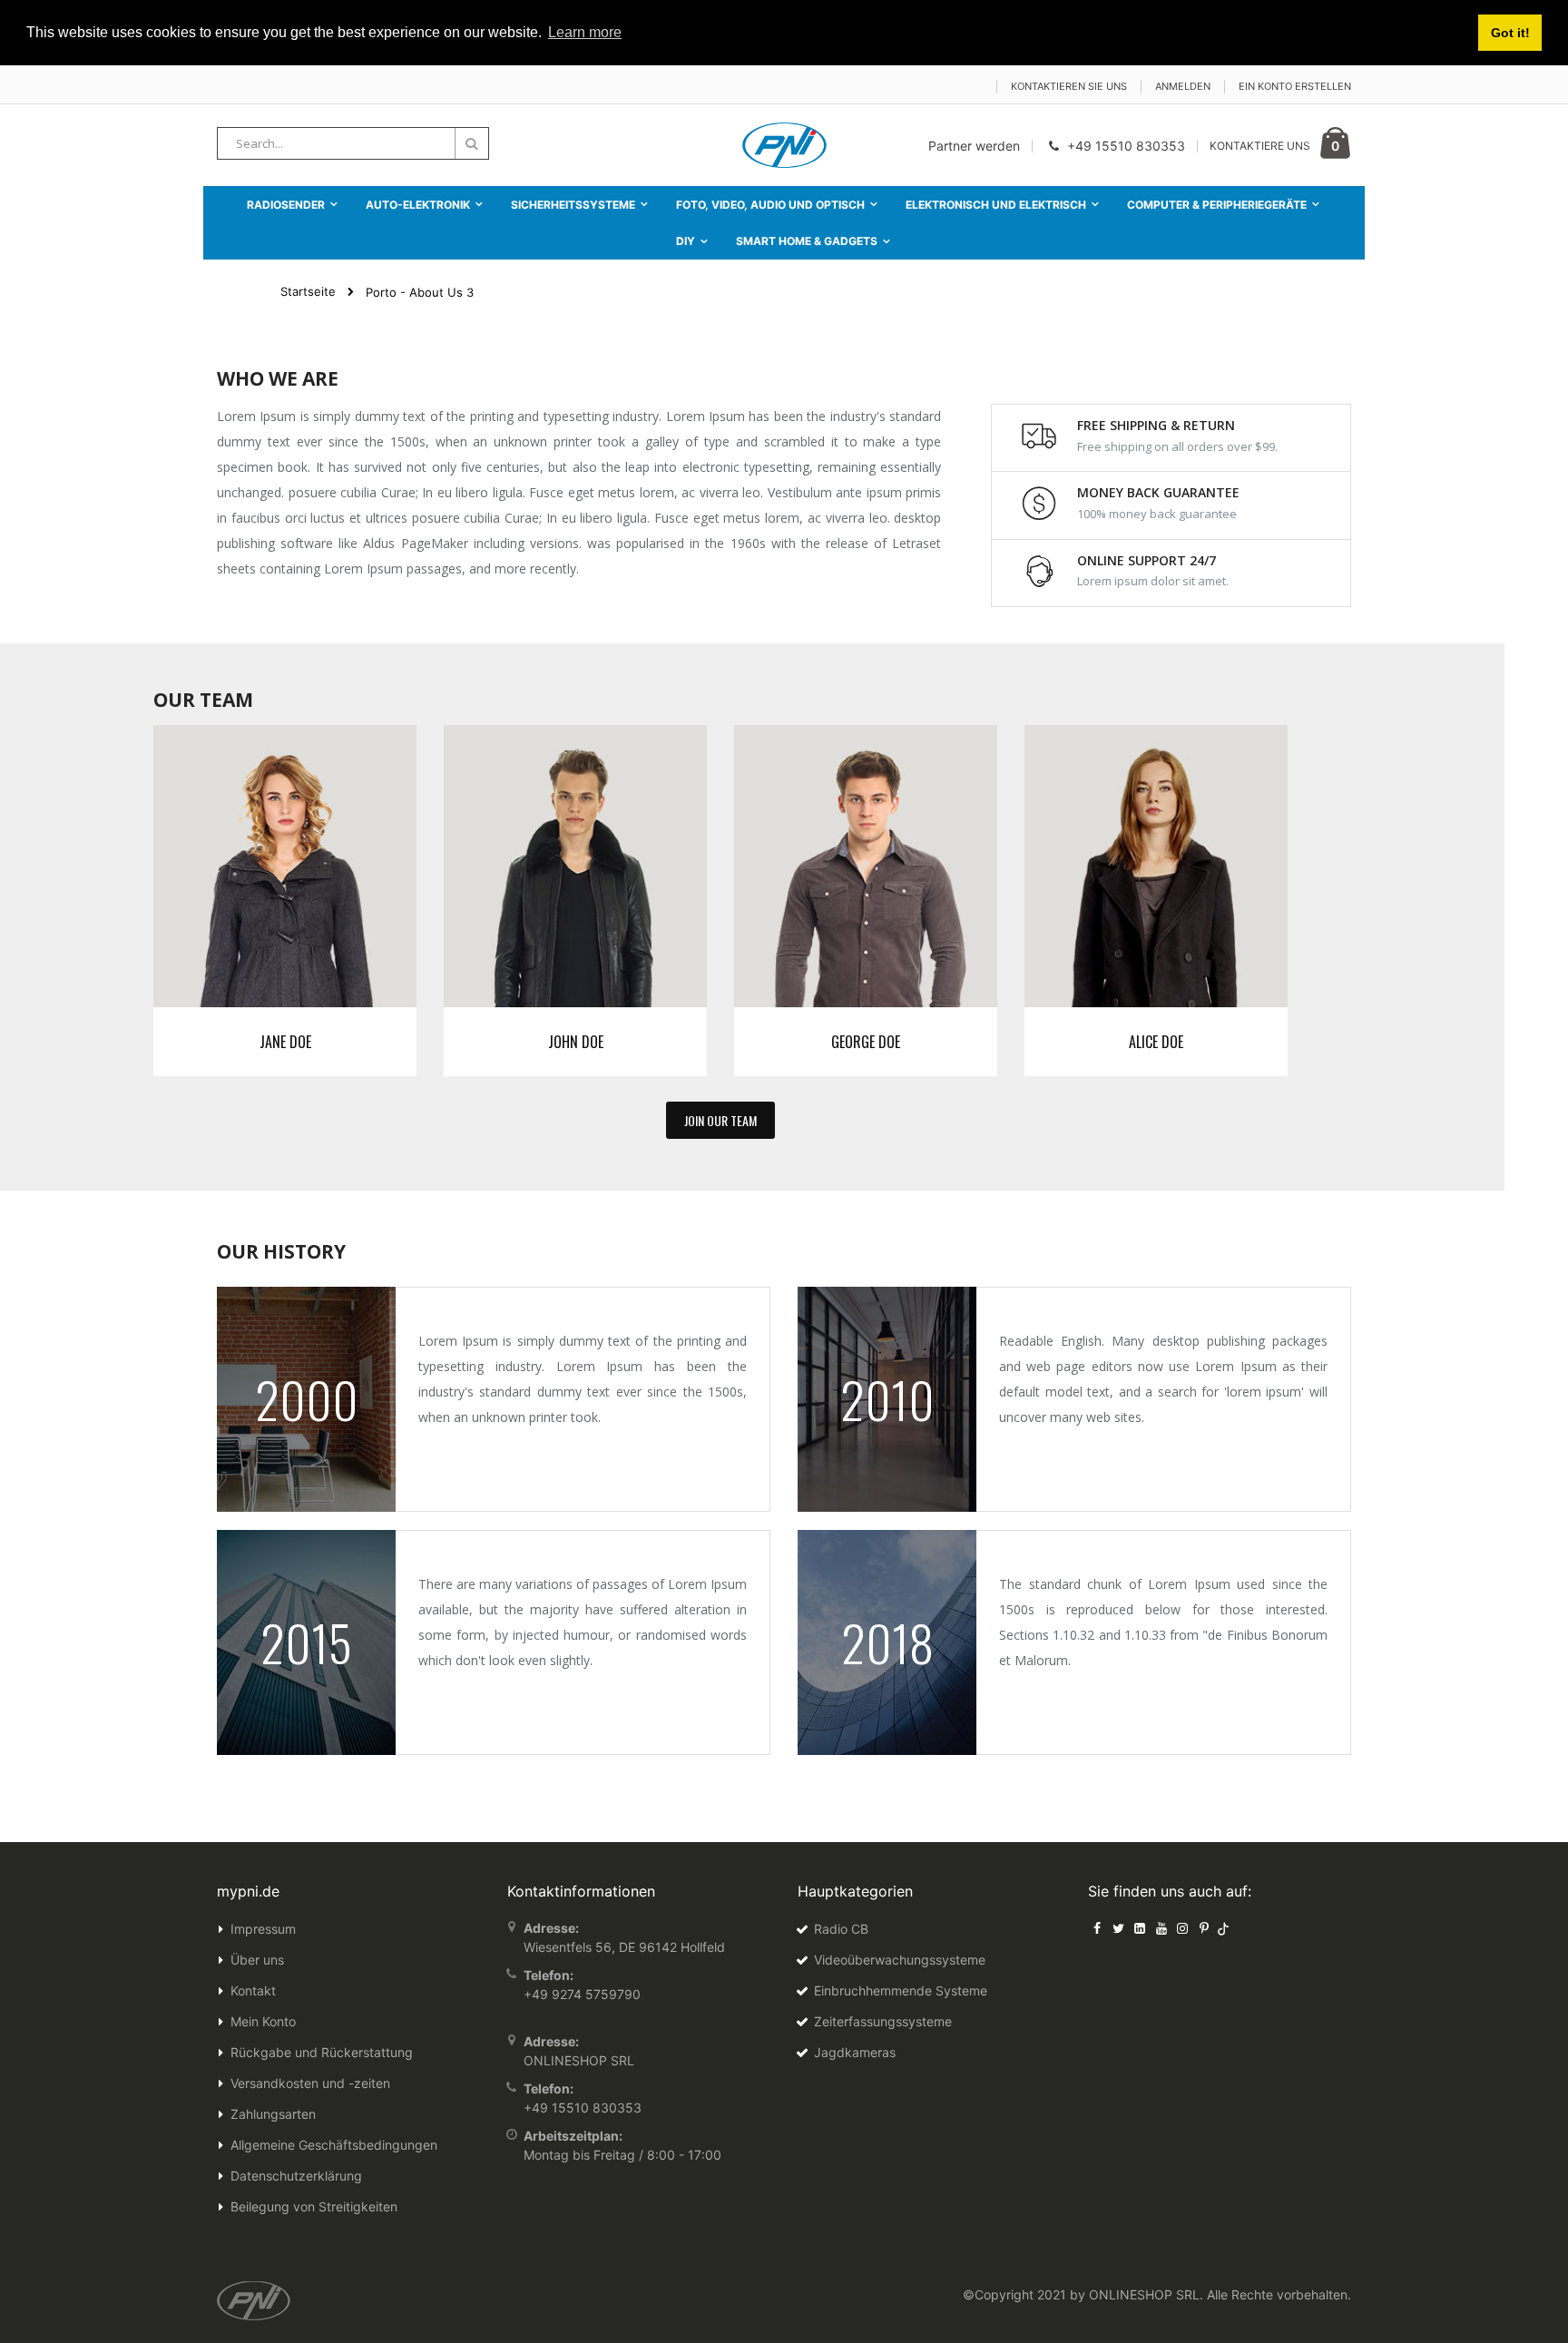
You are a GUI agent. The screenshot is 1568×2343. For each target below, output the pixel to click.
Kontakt (253, 1990)
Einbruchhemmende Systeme (901, 1990)
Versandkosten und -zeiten (310, 2083)
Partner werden (974, 146)
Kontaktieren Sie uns (1069, 86)
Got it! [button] (1510, 33)
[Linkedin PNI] (1140, 1928)
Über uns (257, 1960)
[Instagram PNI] (1182, 1928)
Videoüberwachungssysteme (900, 1960)
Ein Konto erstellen (1295, 86)
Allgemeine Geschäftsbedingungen (334, 2145)
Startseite (308, 291)
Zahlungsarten (273, 2114)
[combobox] (353, 143)
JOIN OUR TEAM (720, 1120)
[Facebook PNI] (1097, 1928)
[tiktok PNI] (1224, 1928)
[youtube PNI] (1161, 1928)
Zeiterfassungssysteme (883, 2021)
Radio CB (841, 1929)
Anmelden (1183, 86)
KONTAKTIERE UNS (1260, 146)
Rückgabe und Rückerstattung (322, 2052)
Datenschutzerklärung (296, 2176)
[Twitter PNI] (1119, 1928)
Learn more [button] (585, 32)
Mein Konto (263, 2021)
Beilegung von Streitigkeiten (314, 2206)
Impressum (263, 1929)
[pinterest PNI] (1204, 1928)
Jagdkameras (855, 2052)
